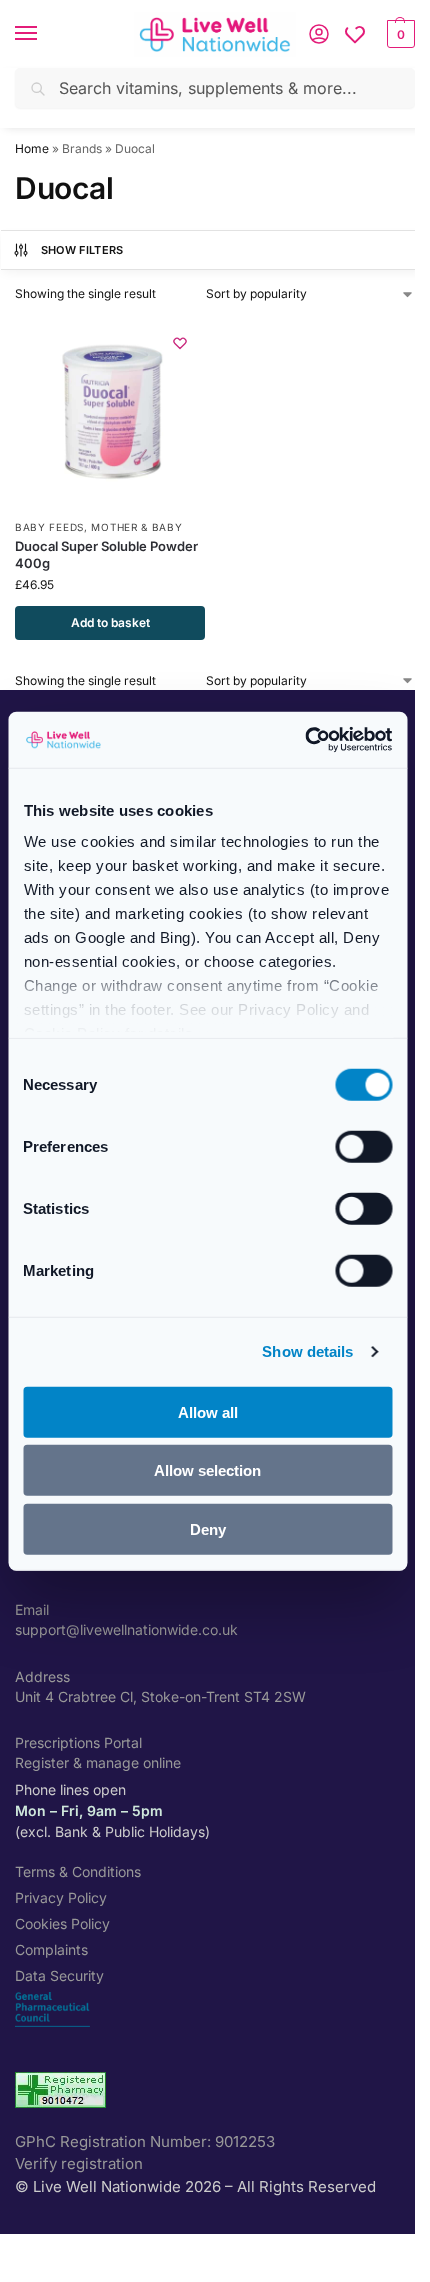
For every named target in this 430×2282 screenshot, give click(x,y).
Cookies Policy (62, 1923)
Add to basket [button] (110, 622)
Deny (208, 1528)
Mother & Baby (136, 527)
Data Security (59, 1975)
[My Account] (319, 34)
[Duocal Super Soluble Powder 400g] (110, 413)
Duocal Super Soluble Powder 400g (106, 554)
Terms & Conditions (78, 1871)
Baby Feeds (49, 527)
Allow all (208, 1411)
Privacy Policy (61, 1897)
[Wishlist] (355, 34)
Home (32, 148)
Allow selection (207, 1470)
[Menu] (45, 34)
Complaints (51, 1949)
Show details (307, 1351)
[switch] (363, 1146)
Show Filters (82, 250)
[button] (398, 34)
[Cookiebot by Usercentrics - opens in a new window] (304, 740)
